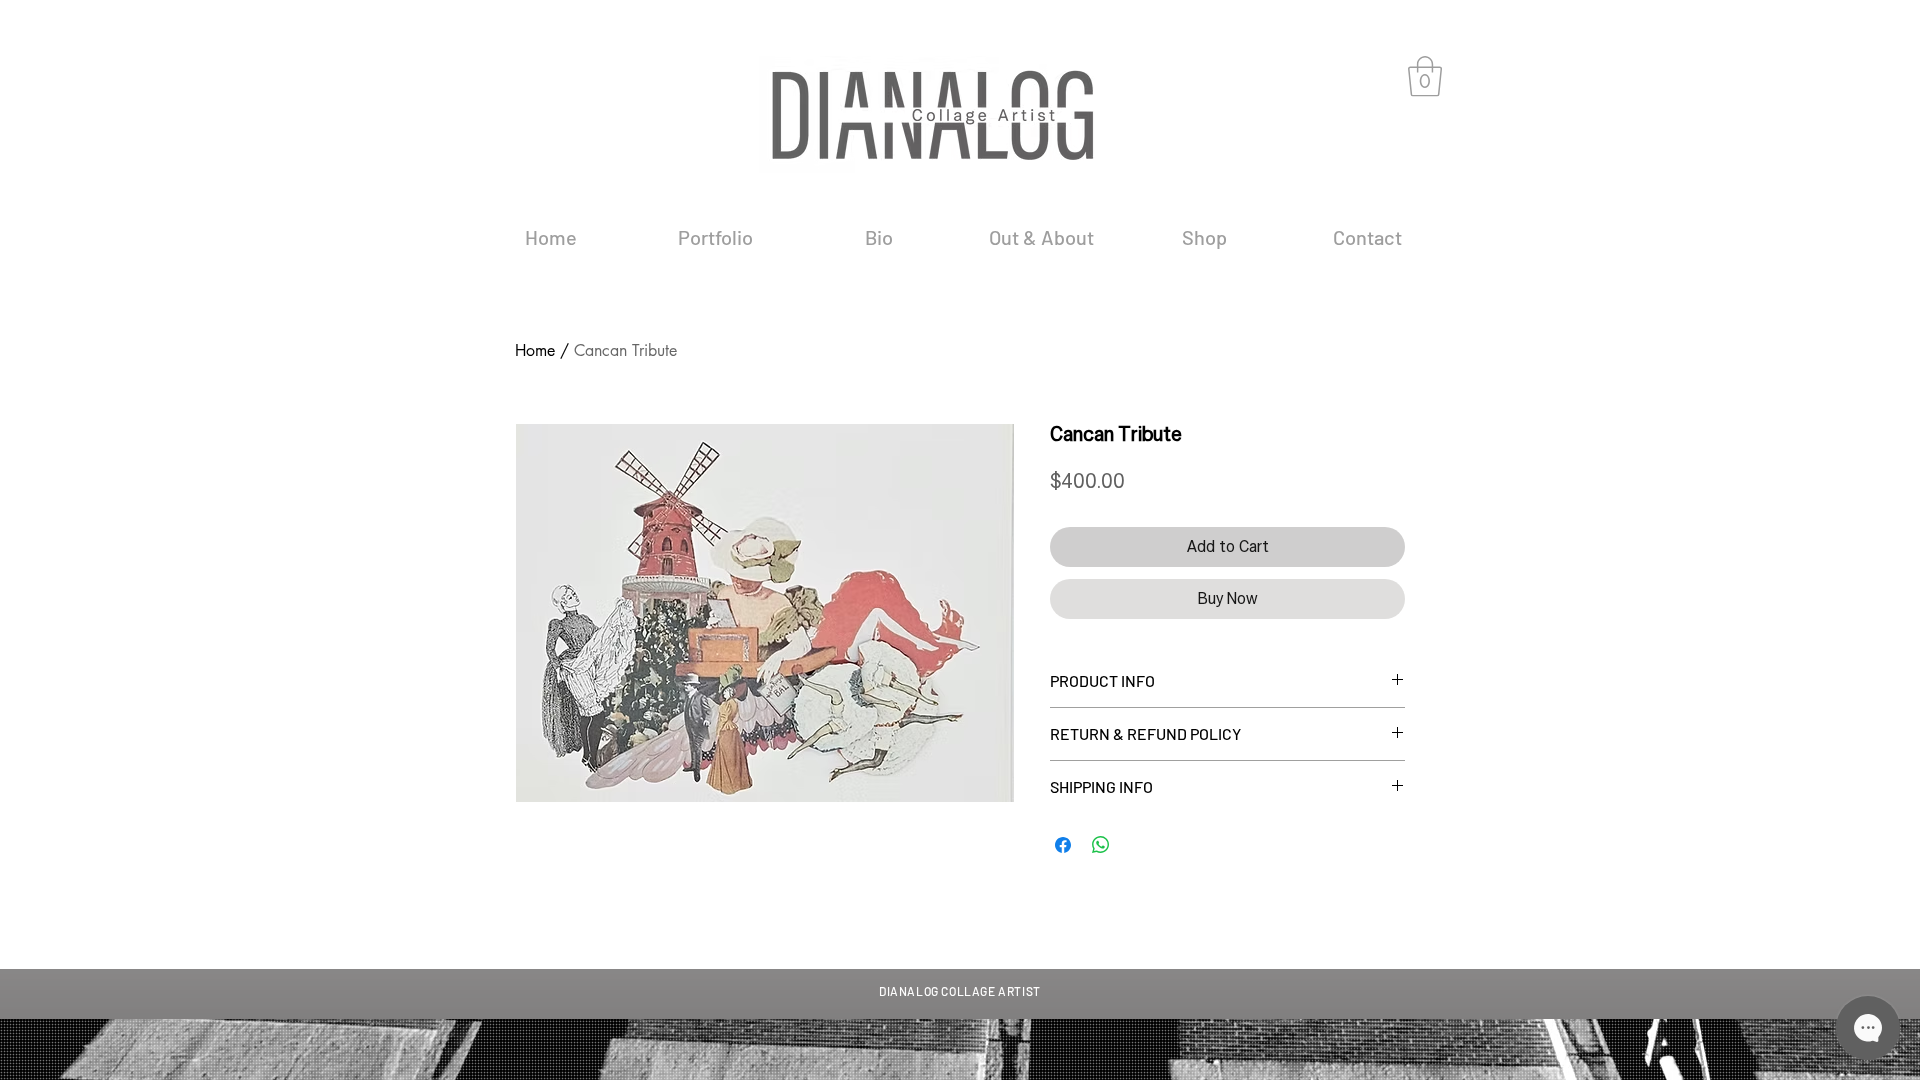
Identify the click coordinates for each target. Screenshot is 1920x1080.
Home (535, 350)
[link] (1425, 76)
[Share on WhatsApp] (1101, 845)
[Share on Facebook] (1063, 845)
